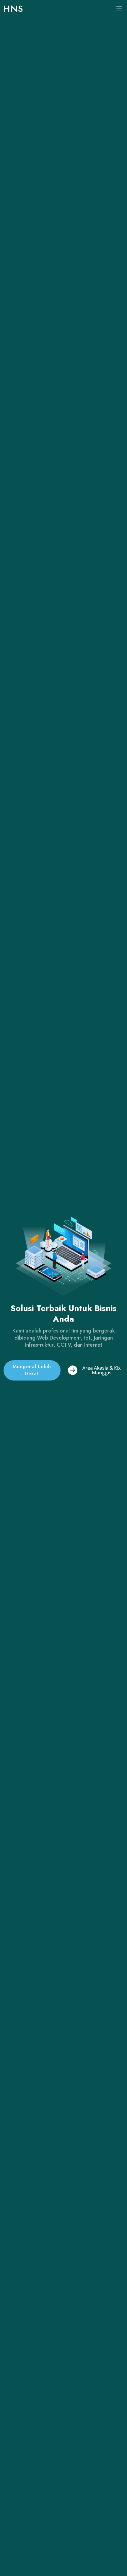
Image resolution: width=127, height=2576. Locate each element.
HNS (14, 9)
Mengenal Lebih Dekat (32, 1370)
